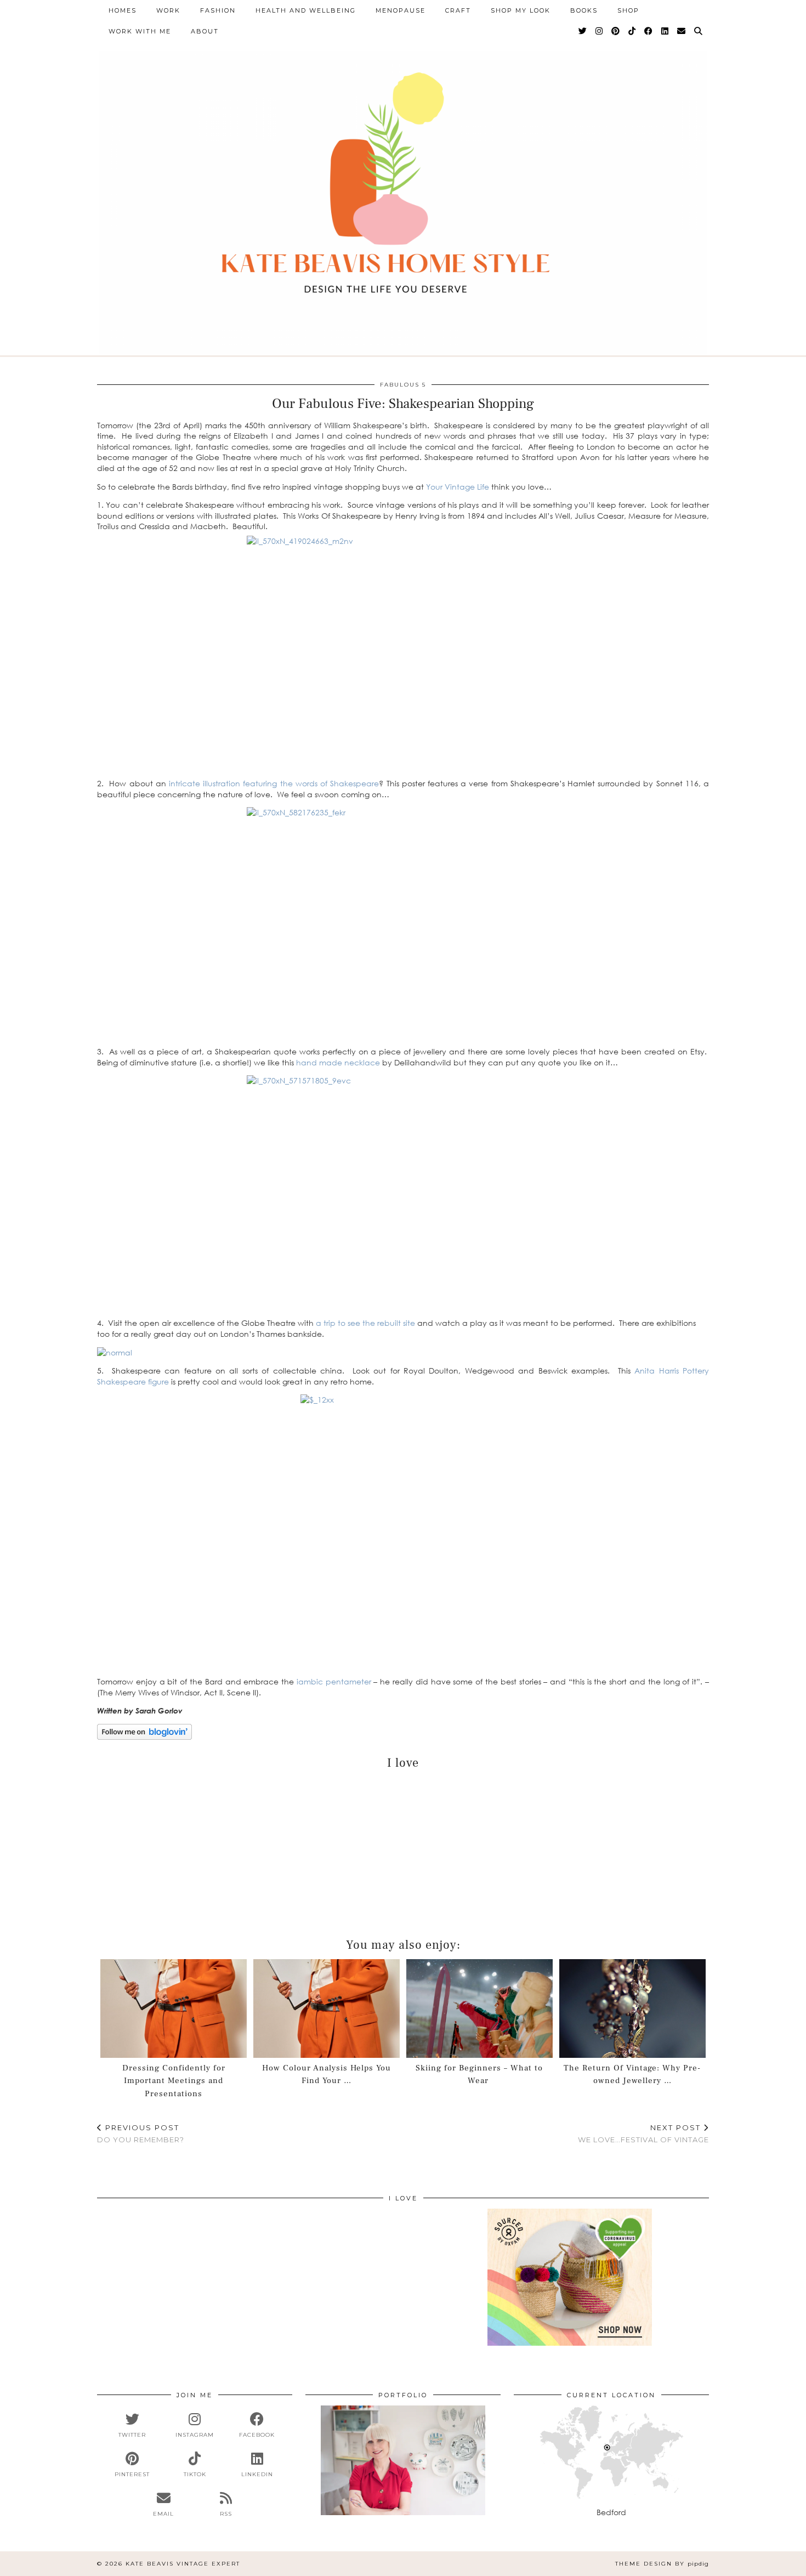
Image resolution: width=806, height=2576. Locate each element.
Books (584, 10)
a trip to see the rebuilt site (367, 1323)
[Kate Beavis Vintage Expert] (403, 189)
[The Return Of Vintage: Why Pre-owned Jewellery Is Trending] (633, 2009)
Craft (458, 10)
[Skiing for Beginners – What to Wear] (480, 2009)
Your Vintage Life (459, 487)
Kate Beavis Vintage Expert (183, 2564)
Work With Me (140, 31)
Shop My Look (521, 10)
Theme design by (662, 2564)
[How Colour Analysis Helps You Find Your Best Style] (327, 2009)
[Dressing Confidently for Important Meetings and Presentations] (174, 2009)
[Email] (682, 31)
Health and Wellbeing (306, 10)
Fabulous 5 (403, 385)
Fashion (218, 10)
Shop (628, 10)
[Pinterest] (616, 31)
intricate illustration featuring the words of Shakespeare (273, 783)
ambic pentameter (336, 1681)
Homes (123, 10)
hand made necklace (339, 1062)
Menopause (401, 10)
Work (168, 10)
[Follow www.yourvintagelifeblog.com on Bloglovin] (144, 1737)
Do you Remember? (141, 2134)
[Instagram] (600, 31)
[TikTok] (632, 31)
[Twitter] (583, 31)
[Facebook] (649, 31)
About (205, 31)
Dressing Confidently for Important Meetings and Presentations (174, 2081)
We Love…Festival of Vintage (643, 2134)
